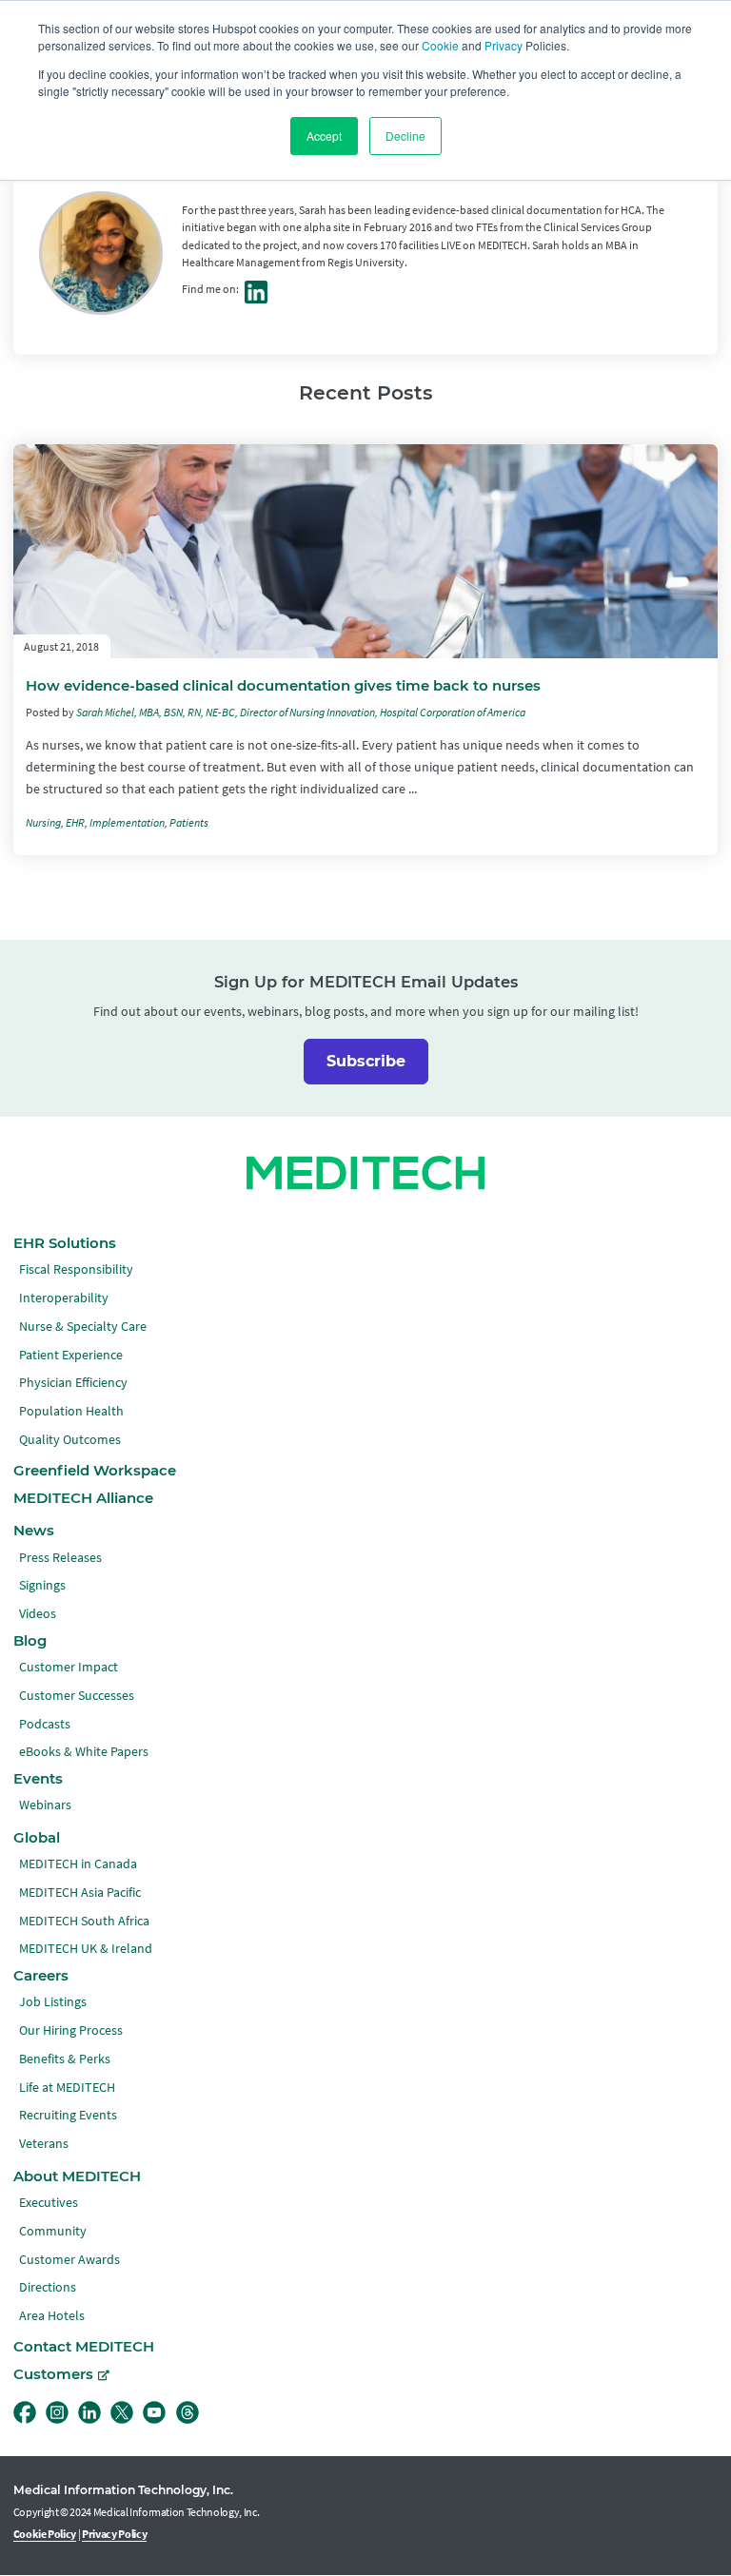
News (34, 1531)
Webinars (45, 1805)
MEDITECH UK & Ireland (86, 1949)
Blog (30, 1641)
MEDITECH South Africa (84, 1921)
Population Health (71, 1411)
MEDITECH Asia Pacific (80, 1893)
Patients (189, 823)
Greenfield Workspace (95, 1471)
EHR (75, 823)
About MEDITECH (77, 2176)
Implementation (127, 823)
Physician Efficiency (73, 1383)
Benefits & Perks (65, 2059)
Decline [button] (405, 136)
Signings (42, 1585)
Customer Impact (69, 1667)
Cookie (440, 45)
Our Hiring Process (71, 2030)
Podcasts (45, 1724)
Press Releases (60, 1558)
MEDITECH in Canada (78, 1864)
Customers (53, 2374)
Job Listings (53, 2002)
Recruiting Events (68, 2115)
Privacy (504, 45)
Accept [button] (324, 136)
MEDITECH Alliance (83, 1498)
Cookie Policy (45, 2534)
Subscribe (366, 1061)
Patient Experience (71, 1355)
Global (37, 1838)
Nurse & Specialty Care (83, 1327)
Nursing (43, 823)
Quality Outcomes (70, 1440)
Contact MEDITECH (84, 2347)
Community (53, 2231)
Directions (48, 2287)
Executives (49, 2203)
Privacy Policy (114, 2534)
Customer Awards (69, 2260)
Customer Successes (77, 1696)
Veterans (44, 2144)
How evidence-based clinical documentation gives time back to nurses (283, 686)
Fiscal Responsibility (76, 1269)
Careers (41, 1976)
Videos (38, 1614)
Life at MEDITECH (67, 2088)
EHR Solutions (65, 1243)
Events (38, 1779)
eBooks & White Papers (84, 1752)
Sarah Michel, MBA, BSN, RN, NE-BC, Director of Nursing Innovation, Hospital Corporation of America (301, 712)
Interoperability (64, 1298)
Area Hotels (52, 2316)
